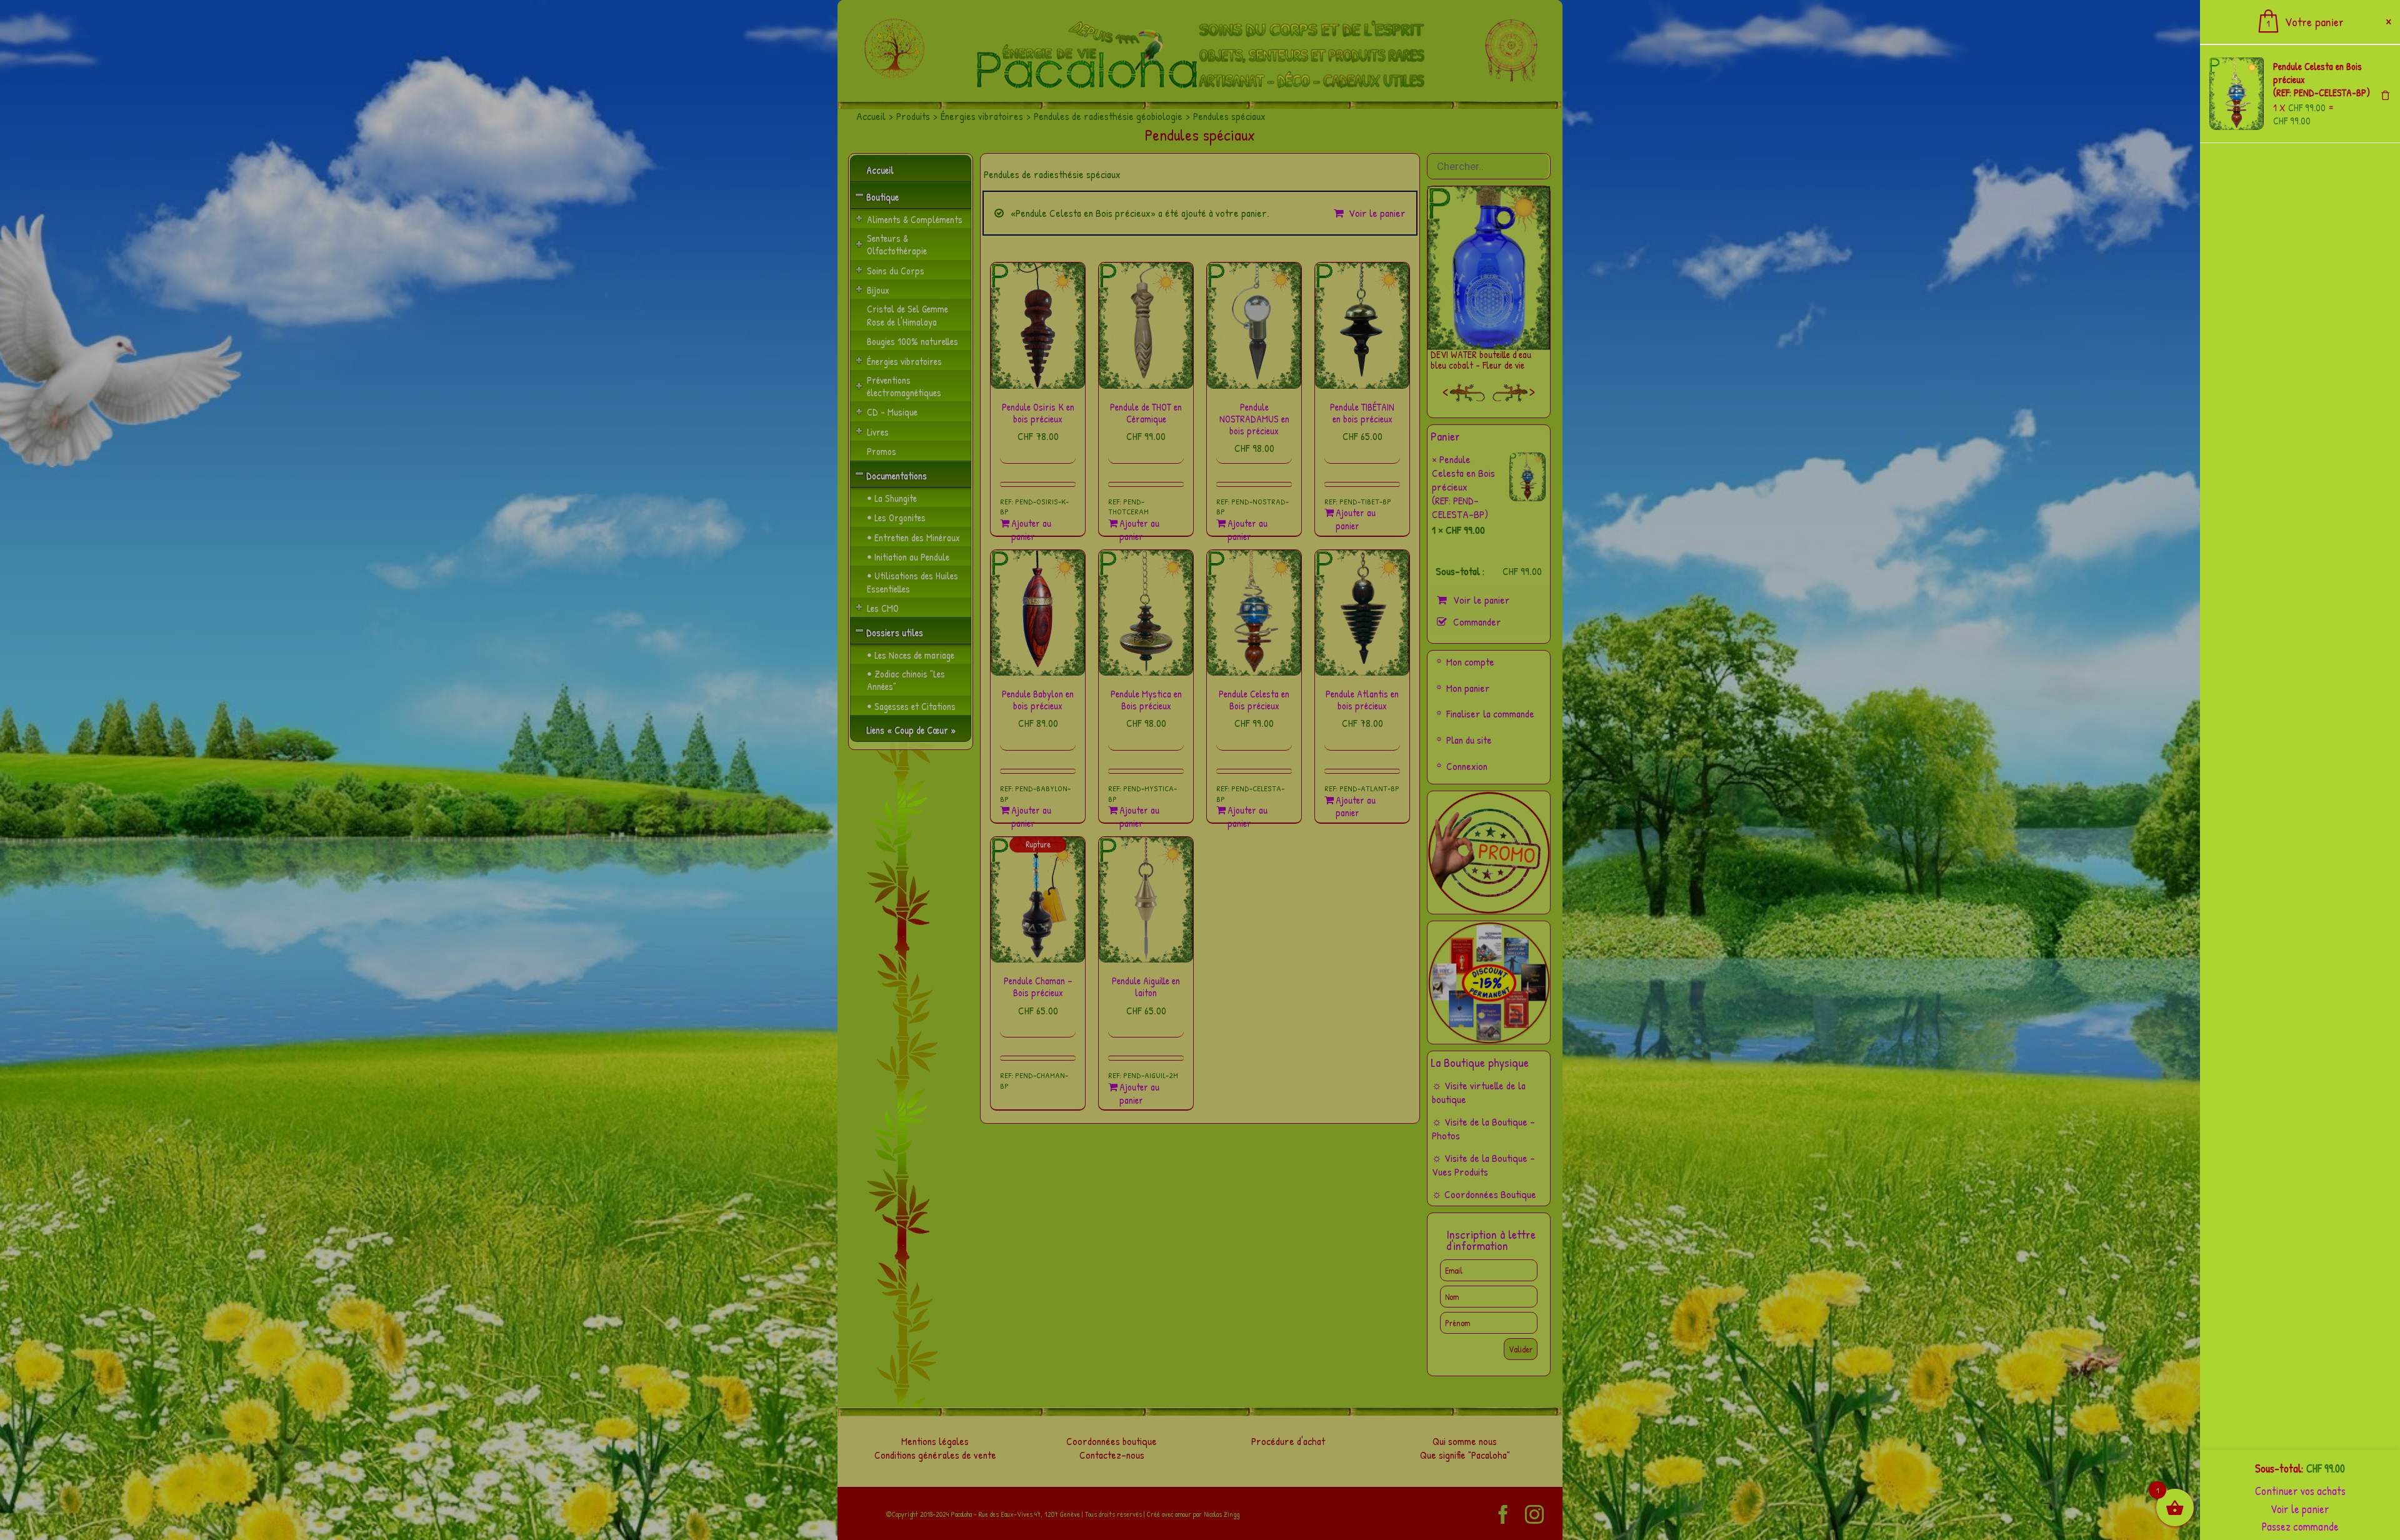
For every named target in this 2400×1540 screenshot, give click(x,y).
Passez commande (2300, 1527)
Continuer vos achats (2300, 1491)
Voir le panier (2300, 1509)
